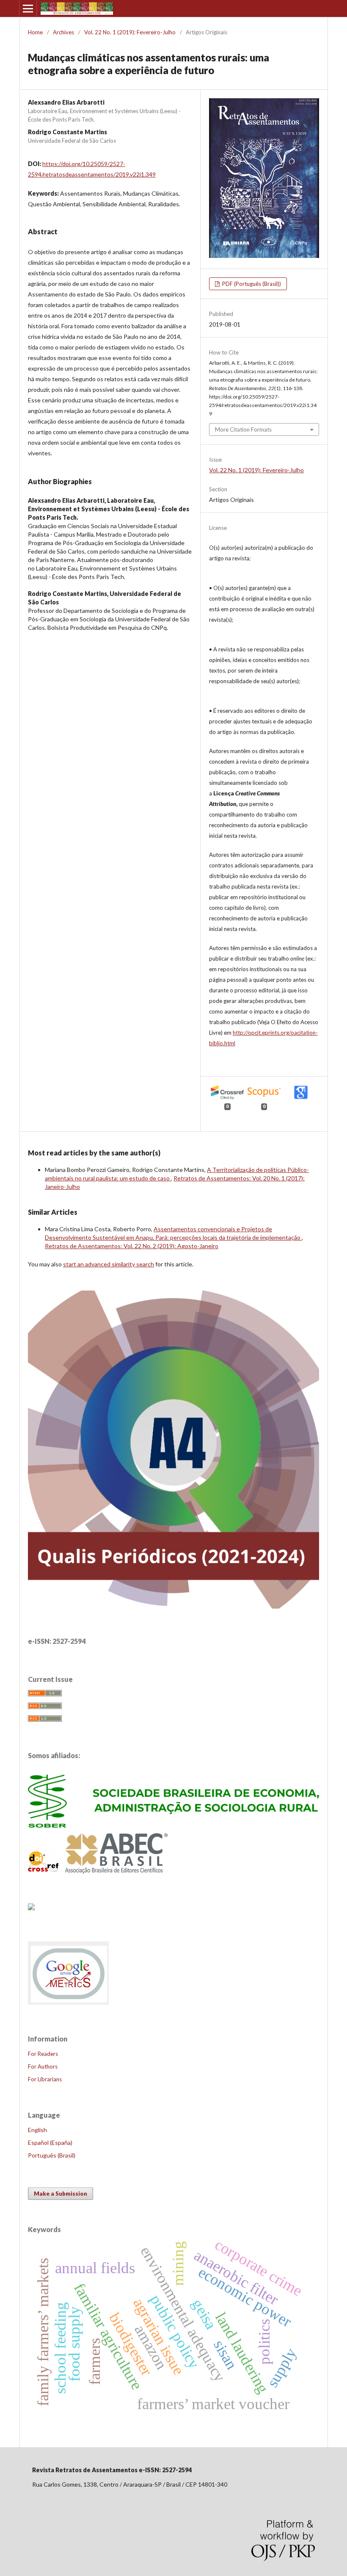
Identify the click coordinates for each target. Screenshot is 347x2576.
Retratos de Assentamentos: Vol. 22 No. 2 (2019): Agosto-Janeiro (132, 1246)
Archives (63, 32)
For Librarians (45, 2079)
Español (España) (50, 2143)
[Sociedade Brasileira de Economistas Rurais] (173, 1825)
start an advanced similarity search (109, 1264)
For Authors (43, 2066)
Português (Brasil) (52, 2155)
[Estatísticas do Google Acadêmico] (69, 2004)
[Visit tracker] (31, 1907)
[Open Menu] (28, 8)
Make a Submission (61, 2194)
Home (35, 32)
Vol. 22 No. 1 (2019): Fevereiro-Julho (130, 32)
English (37, 2130)
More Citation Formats (243, 429)
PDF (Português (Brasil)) (251, 284)
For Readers (43, 2054)
